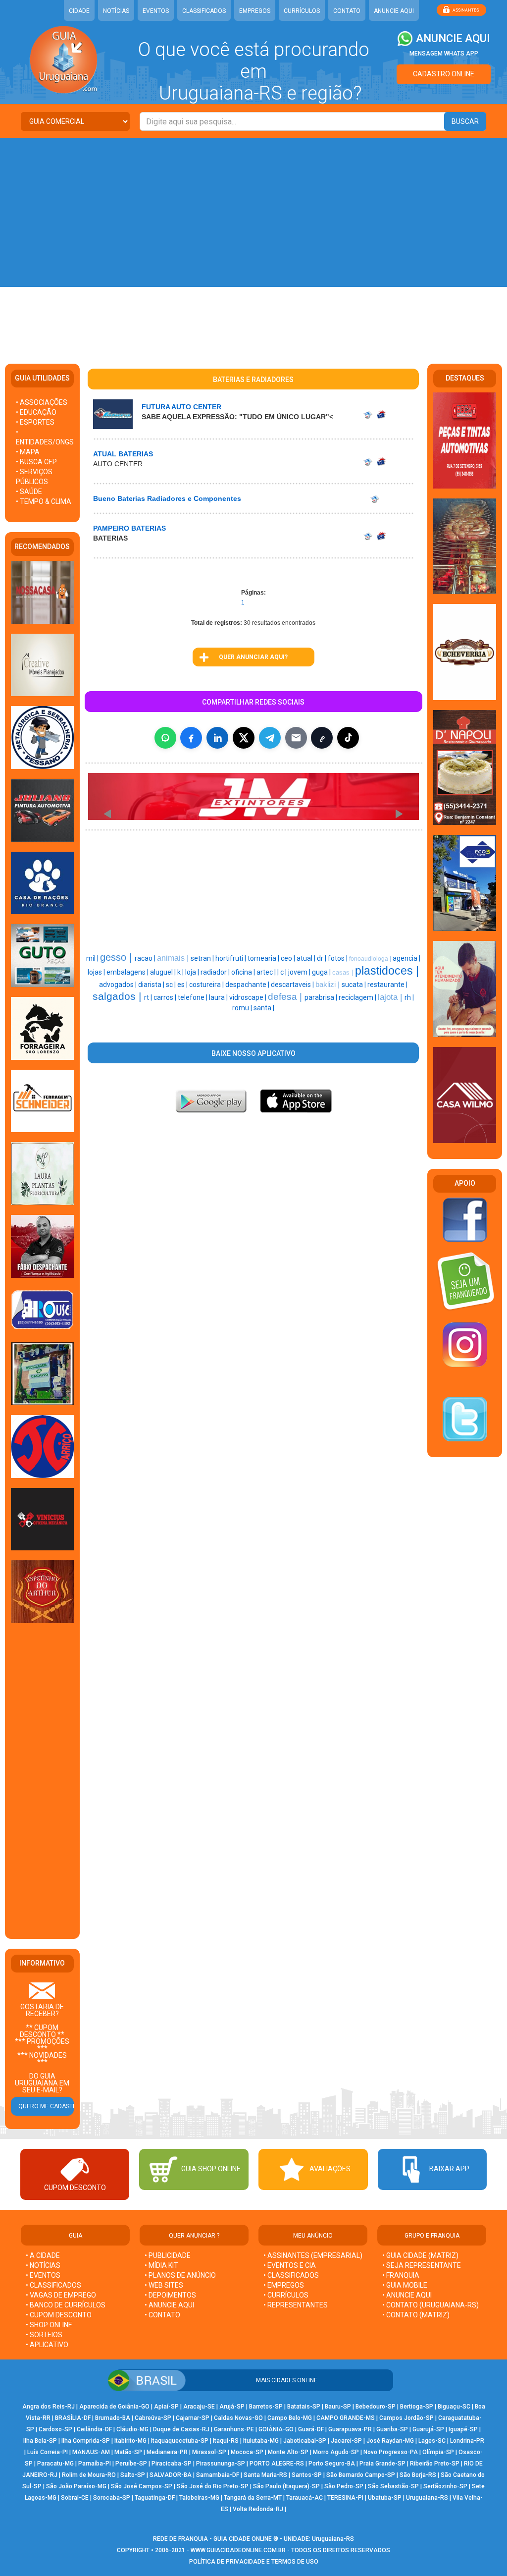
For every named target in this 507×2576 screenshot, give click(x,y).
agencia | (406, 958)
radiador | (216, 972)
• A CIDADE (43, 2255)
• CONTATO (162, 2315)
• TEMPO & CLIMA (44, 501)
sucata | (355, 985)
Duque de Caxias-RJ (181, 2429)
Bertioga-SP (417, 2407)
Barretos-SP (266, 2407)
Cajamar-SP (193, 2418)
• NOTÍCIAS (43, 2265)
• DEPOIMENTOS (170, 2295)
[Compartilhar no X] (244, 738)
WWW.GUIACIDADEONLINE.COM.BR (238, 2550)
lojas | (97, 972)
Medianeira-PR (167, 2452)
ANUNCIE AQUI (394, 11)
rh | (409, 997)
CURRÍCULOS (302, 11)
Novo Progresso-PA (391, 2452)
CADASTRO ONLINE (444, 74)
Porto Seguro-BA (332, 2464)
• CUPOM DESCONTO (59, 2315)
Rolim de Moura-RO (89, 2475)
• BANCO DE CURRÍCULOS (66, 2305)
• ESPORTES (35, 422)
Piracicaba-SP (172, 2464)
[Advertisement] (253, 213)
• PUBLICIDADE (168, 2255)
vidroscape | (249, 997)
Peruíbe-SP (131, 2464)
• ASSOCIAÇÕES (42, 402)
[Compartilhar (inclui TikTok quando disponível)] (348, 738)
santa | (264, 1008)
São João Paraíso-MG (76, 2486)
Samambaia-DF (218, 2475)
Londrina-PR (467, 2441)
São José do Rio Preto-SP (213, 2486)
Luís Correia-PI (48, 2452)
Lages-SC (432, 2441)
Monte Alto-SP (288, 2452)
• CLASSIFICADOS (53, 2285)
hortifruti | (231, 958)
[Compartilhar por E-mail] (296, 738)
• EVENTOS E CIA (290, 2265)
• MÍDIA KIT (161, 2265)
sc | (172, 985)
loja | (193, 972)
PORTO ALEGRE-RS (277, 2464)
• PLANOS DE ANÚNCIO (180, 2275)
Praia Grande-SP (382, 2464)
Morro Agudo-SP (336, 2452)
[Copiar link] (322, 738)
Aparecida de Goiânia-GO (114, 2407)
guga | (322, 972)
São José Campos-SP (142, 2486)
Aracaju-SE (199, 2407)
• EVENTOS (43, 2275)
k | (181, 972)
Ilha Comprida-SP (86, 2441)
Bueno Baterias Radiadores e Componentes (167, 498)
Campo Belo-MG (290, 2418)
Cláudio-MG (132, 2429)
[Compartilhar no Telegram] (270, 738)
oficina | (244, 972)
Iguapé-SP (463, 2429)
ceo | (289, 958)
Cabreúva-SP (153, 2418)
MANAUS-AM (91, 2452)
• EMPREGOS (284, 2285)
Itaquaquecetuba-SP (180, 2441)
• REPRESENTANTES (296, 2305)
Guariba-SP (392, 2429)
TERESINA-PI (345, 2498)
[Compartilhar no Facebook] (191, 738)
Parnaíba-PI (95, 2464)
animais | (174, 958)
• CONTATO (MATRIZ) (416, 2315)
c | (284, 972)
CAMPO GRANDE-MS (346, 2418)
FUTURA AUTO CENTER (181, 407)
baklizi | (329, 985)
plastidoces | (387, 971)
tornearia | (264, 958)
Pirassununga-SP (221, 2464)
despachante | (248, 985)
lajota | (391, 997)
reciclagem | (358, 997)
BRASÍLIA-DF (73, 2418)
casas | (344, 972)
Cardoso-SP (55, 2429)
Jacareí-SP (346, 2441)
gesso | (117, 957)
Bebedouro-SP (376, 2407)
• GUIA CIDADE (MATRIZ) (420, 2255)
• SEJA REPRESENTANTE (422, 2265)
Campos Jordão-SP (406, 2418)
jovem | (300, 972)
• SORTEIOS (44, 2335)
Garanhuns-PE (234, 2429)
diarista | (152, 985)
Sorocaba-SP (112, 2498)
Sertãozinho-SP (445, 2486)
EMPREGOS (255, 11)
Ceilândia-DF (94, 2429)
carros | (166, 997)
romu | (243, 1008)
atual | (307, 958)
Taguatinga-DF (155, 2498)
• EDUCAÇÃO (36, 412)
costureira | (207, 985)
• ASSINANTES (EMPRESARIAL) (313, 2255)
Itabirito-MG (130, 2441)
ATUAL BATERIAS (123, 454)
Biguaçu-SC (454, 2407)
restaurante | (387, 985)
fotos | (338, 958)
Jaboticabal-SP (305, 2441)
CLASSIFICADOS (204, 11)
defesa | (286, 997)
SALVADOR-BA (171, 2475)
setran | (203, 958)
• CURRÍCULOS (286, 2295)
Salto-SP (133, 2475)
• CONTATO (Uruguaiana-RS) (431, 2305)
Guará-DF (311, 2429)
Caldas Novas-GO (238, 2418)
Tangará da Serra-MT (253, 2498)
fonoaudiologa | (371, 959)
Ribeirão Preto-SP (435, 2464)
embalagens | (128, 972)
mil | (93, 958)
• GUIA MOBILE (405, 2285)
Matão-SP (128, 2452)
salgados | (118, 996)
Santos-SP (307, 2475)
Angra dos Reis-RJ (49, 2407)
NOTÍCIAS (116, 11)
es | (183, 985)
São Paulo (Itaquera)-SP (286, 2486)
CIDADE (79, 11)
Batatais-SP (304, 2407)
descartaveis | (293, 985)
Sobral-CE (75, 2498)
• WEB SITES (164, 2285)
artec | (267, 972)
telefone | (193, 997)
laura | (219, 997)
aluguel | (164, 972)
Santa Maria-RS (265, 2475)
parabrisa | (322, 997)
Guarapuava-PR (350, 2429)
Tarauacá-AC (304, 2498)
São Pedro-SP (344, 2486)
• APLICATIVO (47, 2345)
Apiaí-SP (166, 2407)
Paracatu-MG (55, 2464)
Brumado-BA (113, 2418)
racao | (146, 958)
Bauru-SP (338, 2407)
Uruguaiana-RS (427, 2498)
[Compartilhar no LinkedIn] (217, 738)
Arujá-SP (232, 2407)
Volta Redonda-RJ (258, 2509)
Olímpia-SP (438, 2452)
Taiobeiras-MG (199, 2498)
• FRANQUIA (402, 2275)
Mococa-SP (247, 2452)
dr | (322, 958)
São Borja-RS (418, 2475)
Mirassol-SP (209, 2452)
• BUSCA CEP (36, 462)
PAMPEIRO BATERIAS (129, 528)
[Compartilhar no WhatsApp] (165, 738)
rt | (149, 997)
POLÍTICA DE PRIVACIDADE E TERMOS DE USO (254, 2562)
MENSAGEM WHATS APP (444, 54)
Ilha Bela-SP (40, 2441)
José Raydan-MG (390, 2441)
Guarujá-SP (428, 2429)
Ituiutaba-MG (261, 2441)
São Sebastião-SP (393, 2486)
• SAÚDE (29, 492)
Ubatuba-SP (385, 2498)
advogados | (119, 985)
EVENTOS (156, 11)
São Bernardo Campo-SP (361, 2475)
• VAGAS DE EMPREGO (61, 2295)
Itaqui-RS (226, 2441)
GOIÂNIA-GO (276, 2429)
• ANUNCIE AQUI (169, 2305)
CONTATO (347, 11)
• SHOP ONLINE (49, 2325)
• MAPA (28, 452)
